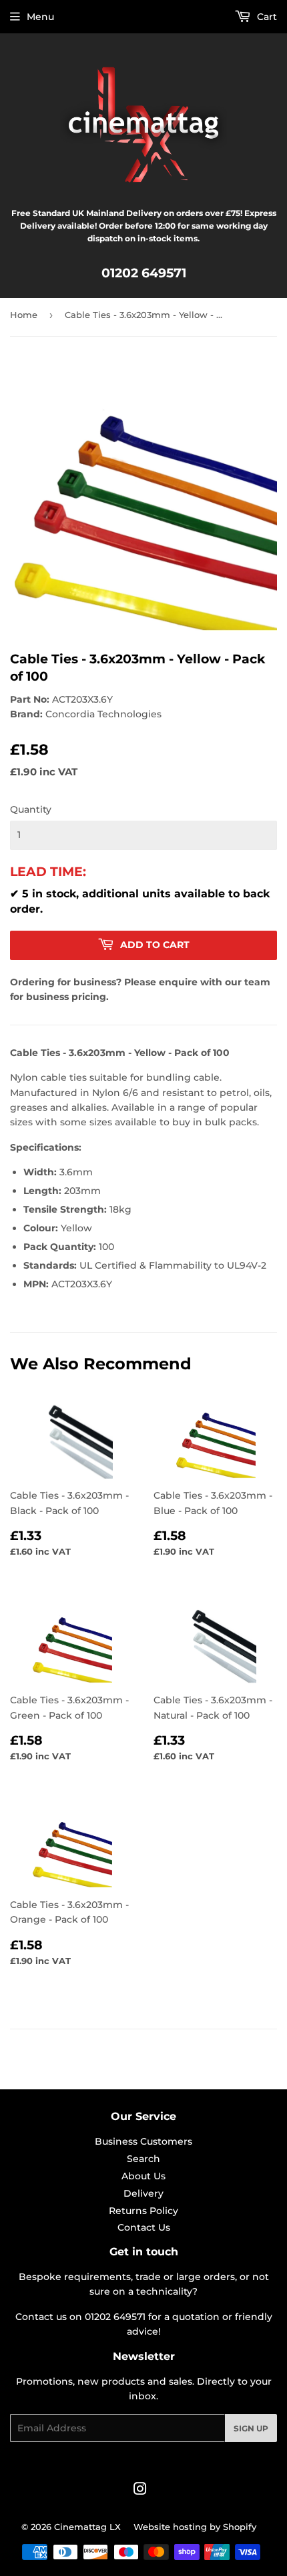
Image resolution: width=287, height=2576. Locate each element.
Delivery (143, 2193)
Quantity (31, 809)
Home (24, 315)
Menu (40, 17)
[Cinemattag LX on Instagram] (140, 2491)
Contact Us (144, 2227)
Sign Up (251, 2428)
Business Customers (143, 2141)
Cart (266, 17)
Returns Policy (143, 2211)
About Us (143, 2176)
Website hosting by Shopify (195, 2527)
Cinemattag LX (87, 2527)
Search (143, 2159)
